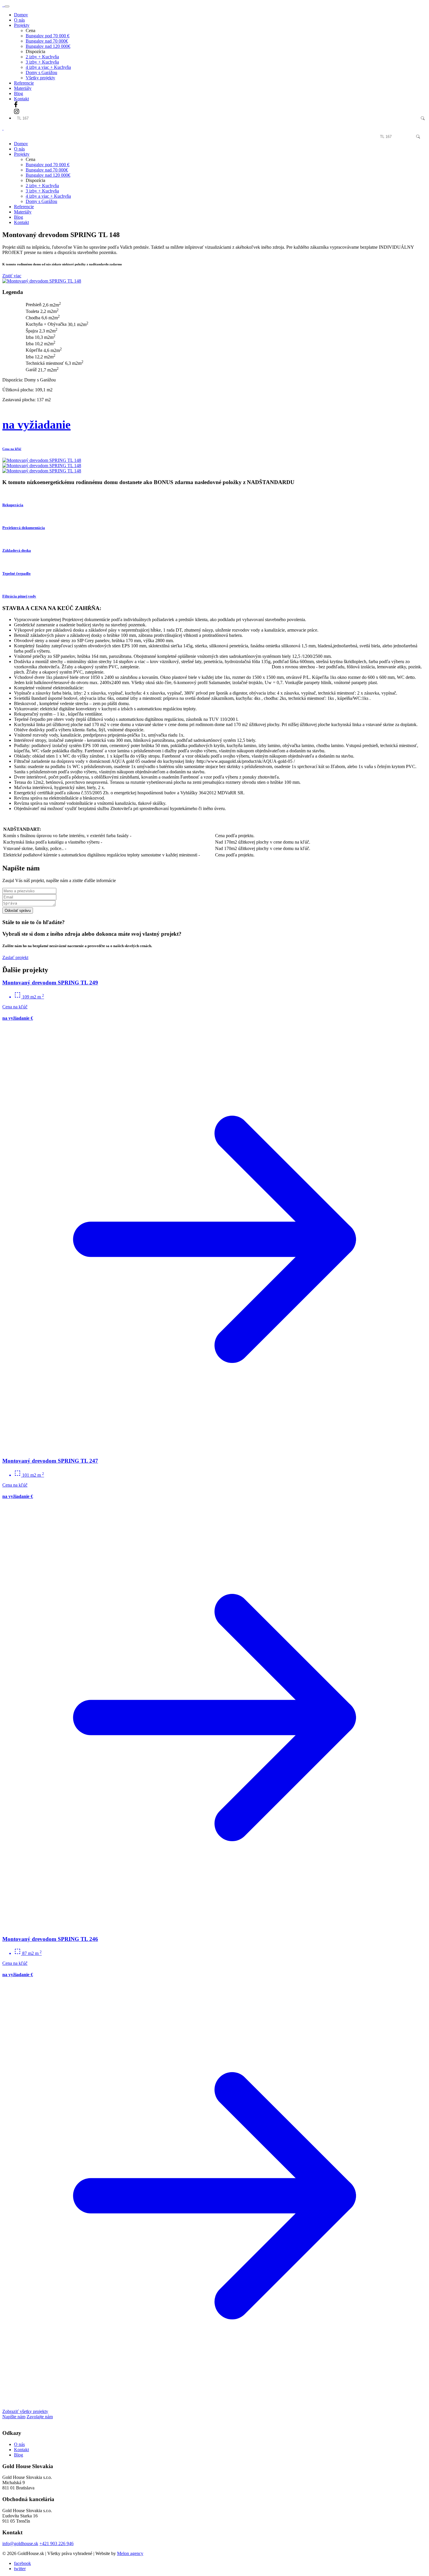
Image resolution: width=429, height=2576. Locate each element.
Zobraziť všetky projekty (25, 2411)
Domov (21, 15)
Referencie (24, 83)
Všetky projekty (40, 78)
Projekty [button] (22, 25)
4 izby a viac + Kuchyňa (48, 67)
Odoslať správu (18, 911)
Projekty (22, 154)
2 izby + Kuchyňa (42, 57)
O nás (19, 20)
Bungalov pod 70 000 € (48, 36)
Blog (19, 93)
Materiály (23, 88)
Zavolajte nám (40, 2417)
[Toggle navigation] (7, 6)
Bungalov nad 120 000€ (48, 46)
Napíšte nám (14, 2417)
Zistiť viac (12, 276)
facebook (22, 2563)
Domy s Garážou (41, 72)
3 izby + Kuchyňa (42, 62)
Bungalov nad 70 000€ (47, 41)
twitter (20, 2569)
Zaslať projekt (15, 957)
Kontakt (21, 99)
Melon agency (130, 2553)
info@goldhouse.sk (20, 2543)
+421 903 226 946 (56, 2543)
